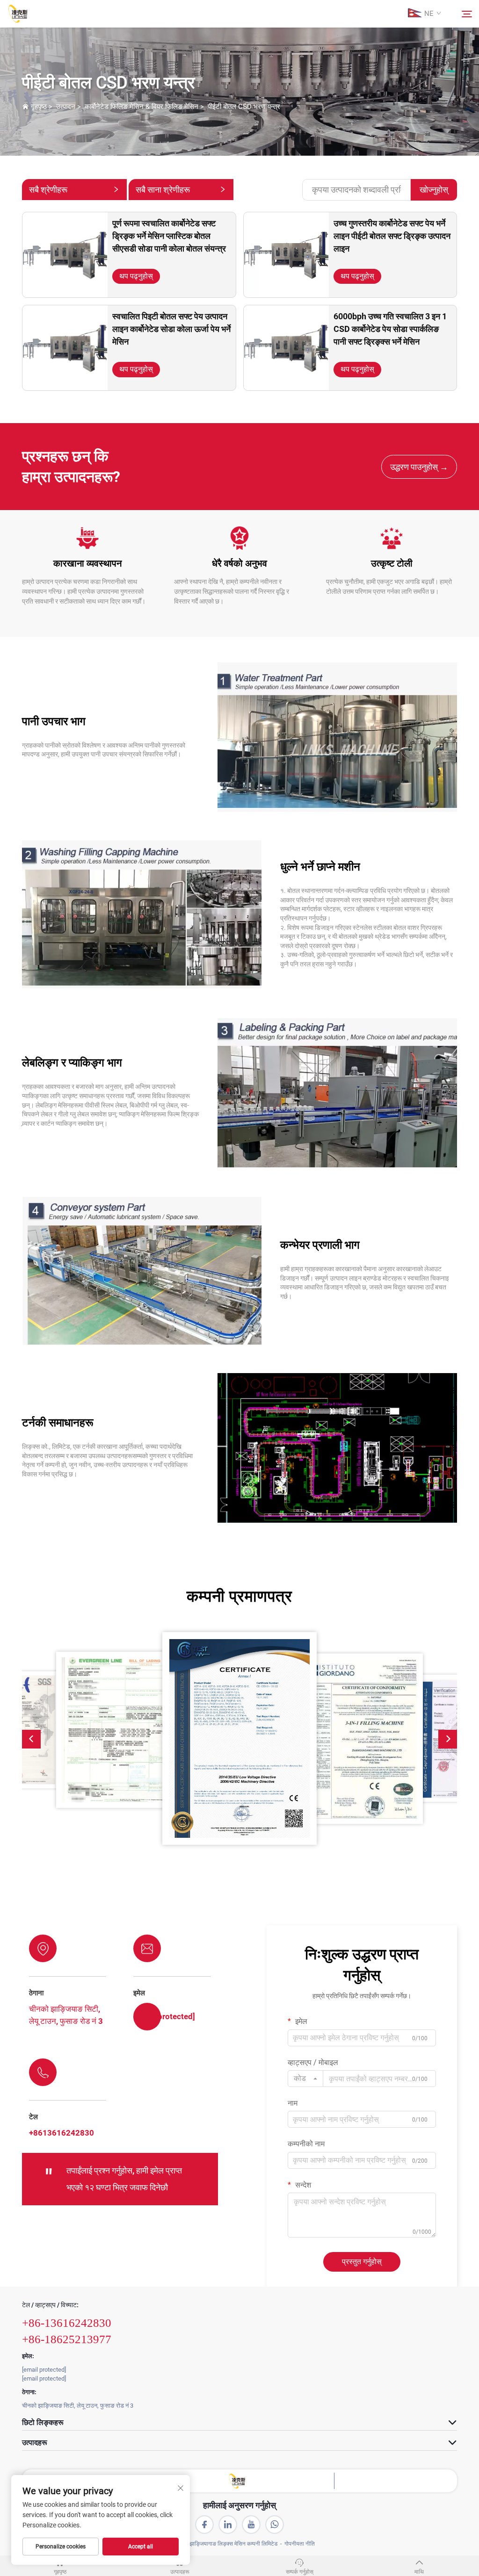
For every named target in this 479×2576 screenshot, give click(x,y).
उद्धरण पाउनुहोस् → (419, 467)
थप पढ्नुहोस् (136, 276)
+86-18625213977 (67, 2339)
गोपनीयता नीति (300, 2544)
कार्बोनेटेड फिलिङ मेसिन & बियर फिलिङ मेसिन (142, 107)
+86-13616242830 (67, 2323)
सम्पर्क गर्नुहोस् (300, 2572)
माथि (419, 2572)
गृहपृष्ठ (39, 107)
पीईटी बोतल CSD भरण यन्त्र (244, 107)
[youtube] (251, 2525)
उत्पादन (66, 107)
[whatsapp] (275, 2525)
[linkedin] (228, 2525)
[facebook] (204, 2525)
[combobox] (305, 2079)
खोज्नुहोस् (434, 190)
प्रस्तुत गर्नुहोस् (362, 2262)
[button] (31, 1739)
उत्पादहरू (180, 2572)
